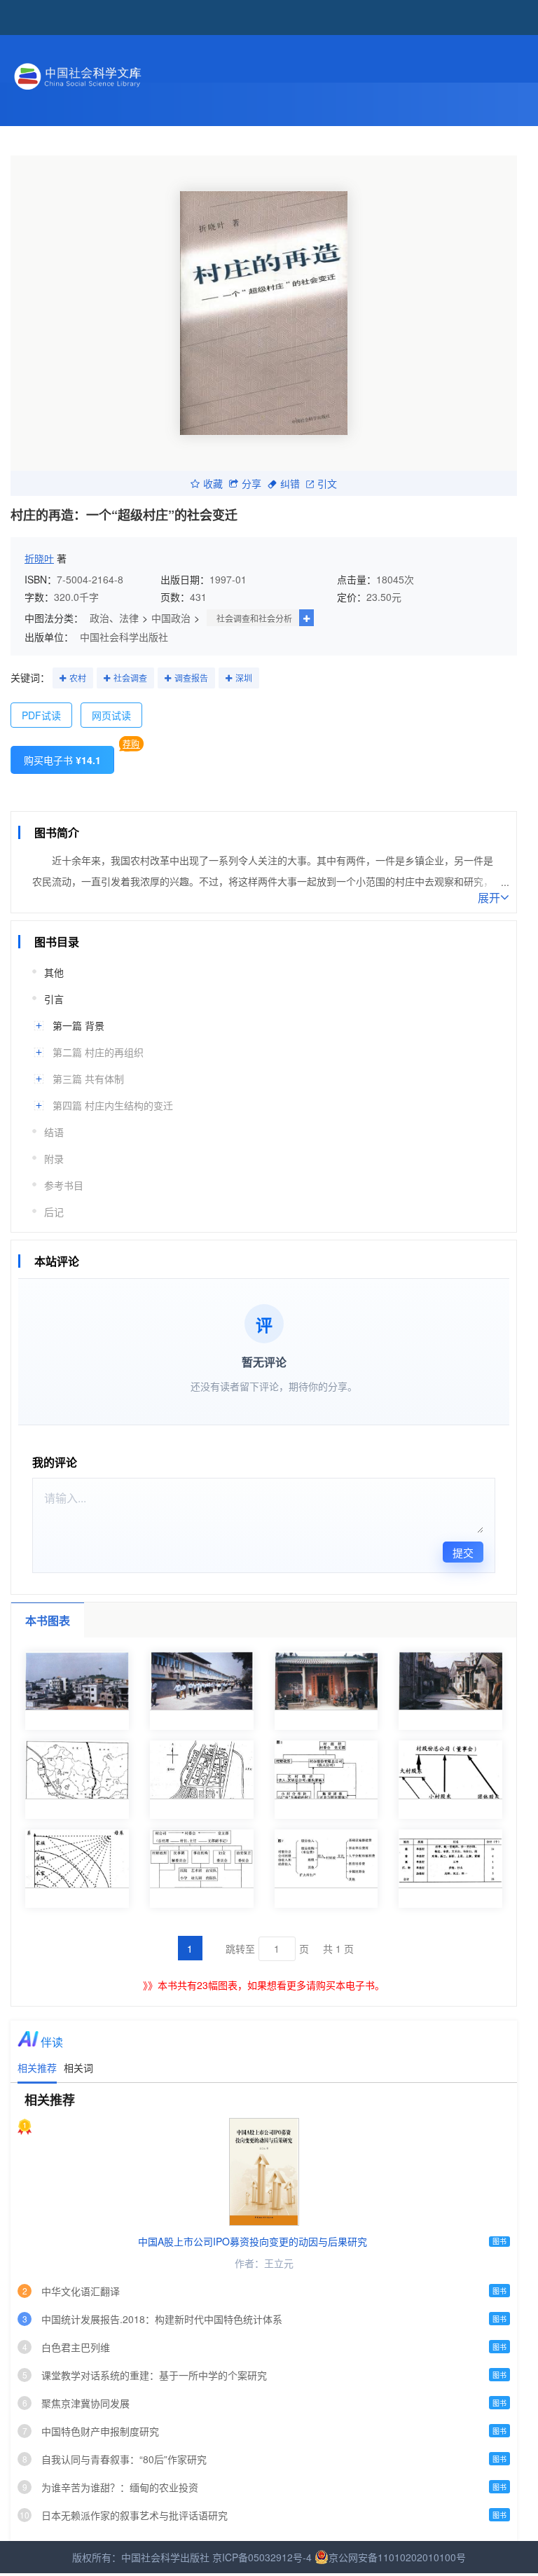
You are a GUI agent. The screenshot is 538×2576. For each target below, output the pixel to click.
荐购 (131, 743)
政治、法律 (114, 618)
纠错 (290, 483)
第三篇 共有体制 (88, 1079)
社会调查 (130, 678)
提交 (463, 1552)
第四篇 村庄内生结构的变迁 (113, 1105)
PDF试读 (41, 715)
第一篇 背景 (78, 1025)
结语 (54, 1132)
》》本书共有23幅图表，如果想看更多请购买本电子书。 (264, 1985)
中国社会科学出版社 (124, 637)
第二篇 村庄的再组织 (98, 1052)
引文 (327, 483)
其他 (54, 972)
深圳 (244, 678)
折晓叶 (39, 558)
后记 (54, 1212)
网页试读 (111, 715)
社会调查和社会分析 (254, 618)
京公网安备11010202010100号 (397, 2557)
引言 (54, 999)
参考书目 (64, 1185)
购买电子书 (62, 760)
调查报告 (191, 678)
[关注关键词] (63, 679)
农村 (78, 678)
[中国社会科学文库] (134, 74)
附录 (54, 1158)
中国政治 (171, 618)
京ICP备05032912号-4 (262, 2557)
